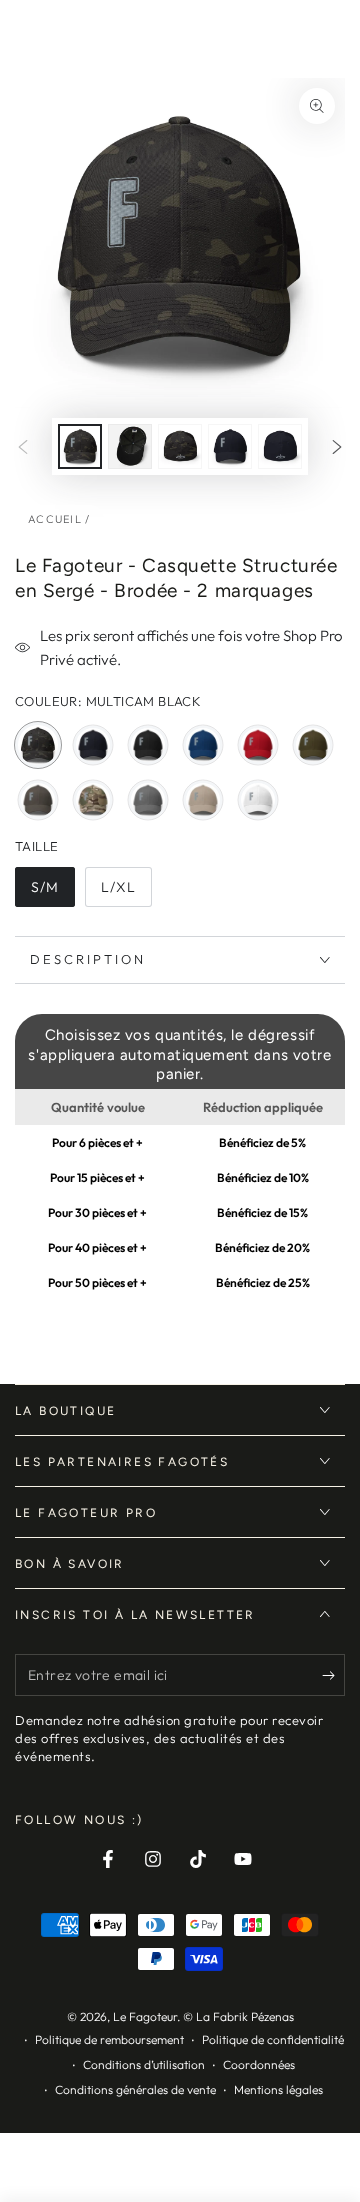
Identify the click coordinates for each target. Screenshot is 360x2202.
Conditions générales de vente (135, 2089)
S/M (52, 892)
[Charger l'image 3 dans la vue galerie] (180, 446)
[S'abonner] (333, 1676)
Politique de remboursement (109, 2039)
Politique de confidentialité (273, 2039)
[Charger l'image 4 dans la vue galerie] (230, 446)
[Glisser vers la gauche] (23, 447)
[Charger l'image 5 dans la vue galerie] (280, 446)
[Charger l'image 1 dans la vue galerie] (80, 446)
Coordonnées (259, 2064)
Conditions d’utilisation (144, 2064)
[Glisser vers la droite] (337, 447)
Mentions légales (278, 2089)
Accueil (55, 519)
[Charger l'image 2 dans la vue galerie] (130, 446)
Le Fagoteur (145, 2016)
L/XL (126, 892)
